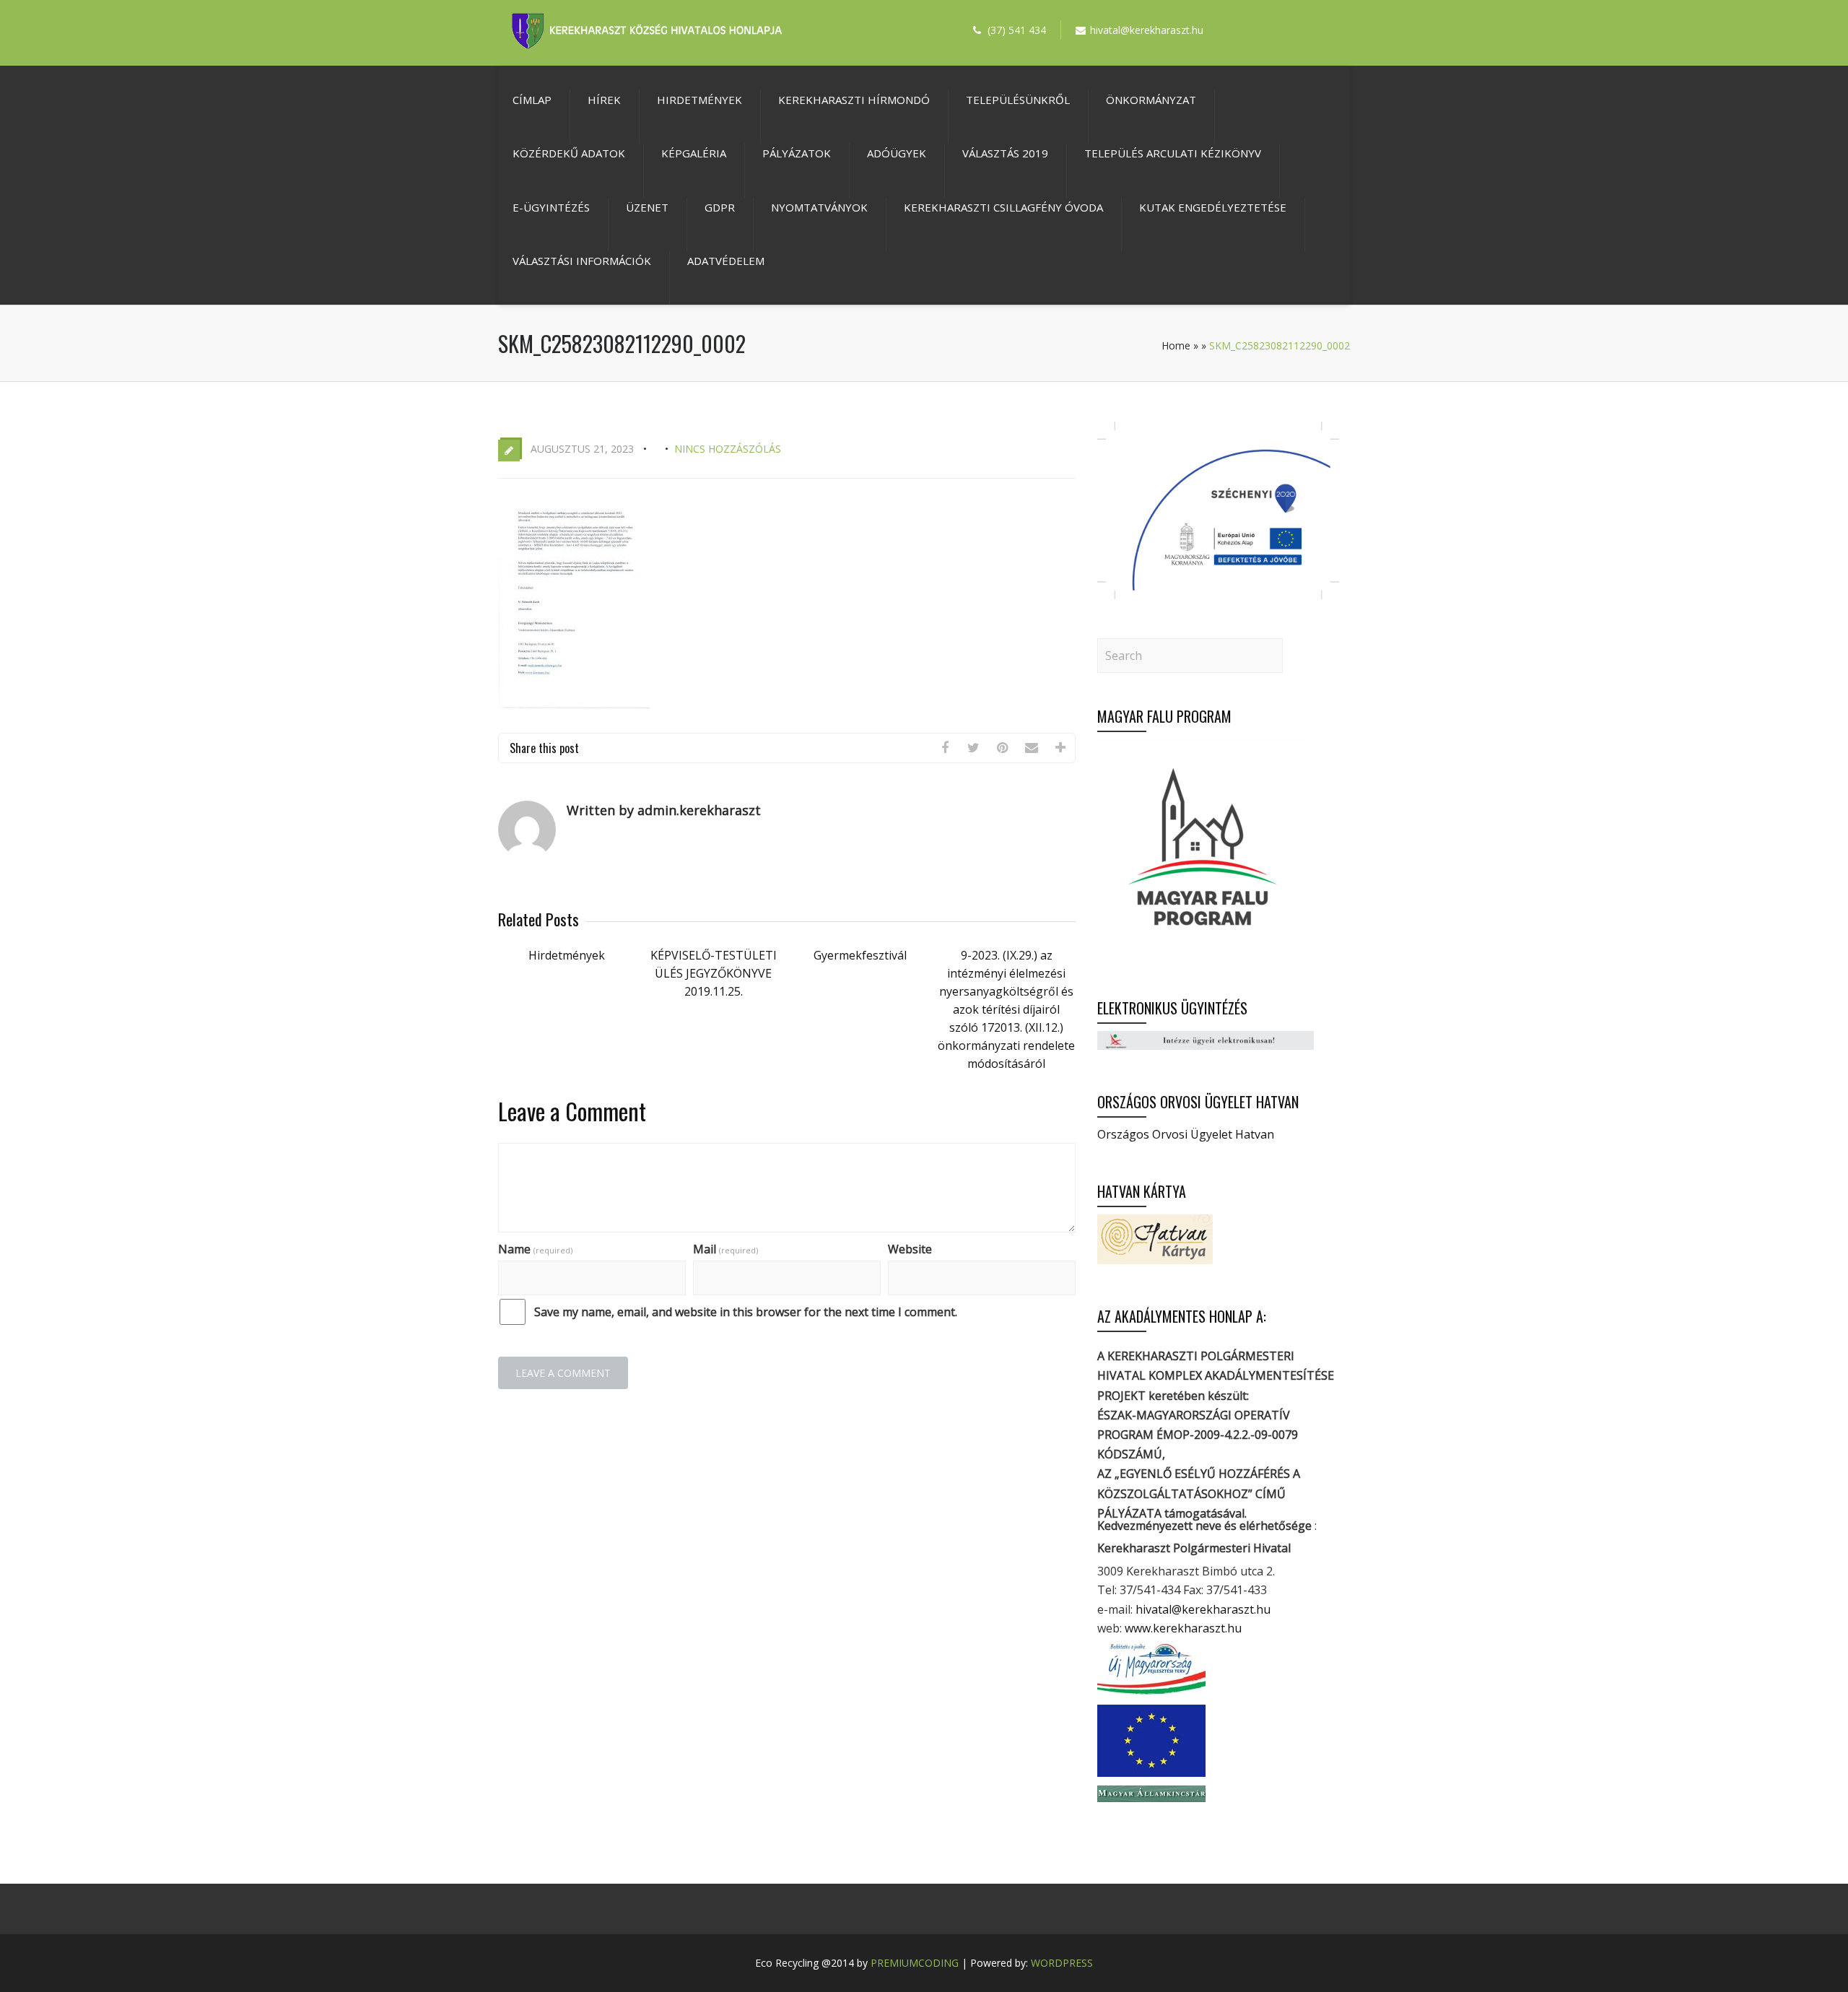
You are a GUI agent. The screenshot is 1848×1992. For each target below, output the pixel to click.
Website (910, 1249)
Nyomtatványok (819, 207)
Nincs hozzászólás (728, 449)
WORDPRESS (1062, 1963)
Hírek (604, 100)
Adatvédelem (726, 261)
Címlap (532, 100)
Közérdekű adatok (569, 153)
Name (535, 1249)
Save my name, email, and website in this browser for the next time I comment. (746, 1312)
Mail (725, 1249)
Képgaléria (694, 153)
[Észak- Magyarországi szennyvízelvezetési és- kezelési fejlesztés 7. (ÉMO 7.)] (1218, 595)
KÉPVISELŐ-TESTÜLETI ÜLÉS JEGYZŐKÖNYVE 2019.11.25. (714, 973)
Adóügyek (897, 153)
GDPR (720, 207)
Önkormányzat (1151, 100)
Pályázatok (797, 153)
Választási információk (582, 261)
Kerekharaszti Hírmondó (854, 100)
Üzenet (647, 207)
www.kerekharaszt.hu (1183, 1628)
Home (1176, 345)
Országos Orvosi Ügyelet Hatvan (1186, 1134)
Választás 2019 (1005, 153)
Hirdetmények (699, 100)
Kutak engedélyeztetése (1213, 207)
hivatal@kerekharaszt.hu (1203, 1609)
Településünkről (1018, 100)
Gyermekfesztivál (860, 955)
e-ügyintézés (551, 207)
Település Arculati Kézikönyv (1173, 153)
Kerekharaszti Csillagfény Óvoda (1003, 207)
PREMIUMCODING (915, 1963)
